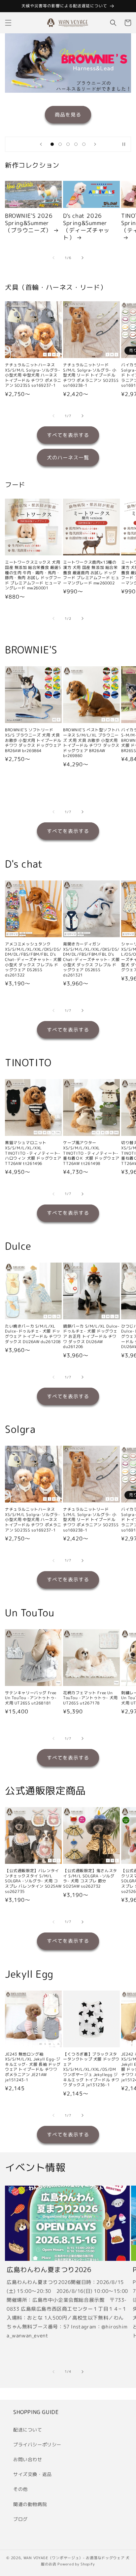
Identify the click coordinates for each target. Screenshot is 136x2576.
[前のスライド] (41, 144)
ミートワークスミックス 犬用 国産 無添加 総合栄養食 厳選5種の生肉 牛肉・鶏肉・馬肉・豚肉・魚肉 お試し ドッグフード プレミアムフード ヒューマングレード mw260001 (33, 575)
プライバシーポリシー (37, 2444)
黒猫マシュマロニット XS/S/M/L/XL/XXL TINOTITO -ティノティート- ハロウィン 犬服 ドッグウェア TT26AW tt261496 (33, 1153)
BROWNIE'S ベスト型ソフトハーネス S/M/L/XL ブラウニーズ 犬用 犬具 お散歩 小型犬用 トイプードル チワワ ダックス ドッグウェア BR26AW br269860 (91, 743)
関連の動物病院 (30, 2504)
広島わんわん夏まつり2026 (49, 2269)
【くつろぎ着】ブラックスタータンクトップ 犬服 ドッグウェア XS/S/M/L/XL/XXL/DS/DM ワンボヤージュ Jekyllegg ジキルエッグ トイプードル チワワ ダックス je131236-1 (91, 2070)
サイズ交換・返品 (33, 2474)
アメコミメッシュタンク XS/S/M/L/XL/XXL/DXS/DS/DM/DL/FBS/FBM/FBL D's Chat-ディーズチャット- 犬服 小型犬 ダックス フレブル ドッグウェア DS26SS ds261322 (33, 959)
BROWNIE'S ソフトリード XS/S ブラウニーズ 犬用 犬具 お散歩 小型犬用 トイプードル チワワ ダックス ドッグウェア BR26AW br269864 (33, 740)
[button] (8, 23)
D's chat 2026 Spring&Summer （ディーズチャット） (86, 227)
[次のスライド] (95, 144)
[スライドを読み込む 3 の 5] (68, 144)
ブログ (20, 2519)
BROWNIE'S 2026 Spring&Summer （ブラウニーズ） (29, 223)
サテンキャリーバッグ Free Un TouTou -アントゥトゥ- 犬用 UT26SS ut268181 (31, 1698)
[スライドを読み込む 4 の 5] (76, 144)
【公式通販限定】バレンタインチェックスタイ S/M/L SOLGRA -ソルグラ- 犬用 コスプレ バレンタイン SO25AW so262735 (33, 1881)
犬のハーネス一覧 (68, 458)
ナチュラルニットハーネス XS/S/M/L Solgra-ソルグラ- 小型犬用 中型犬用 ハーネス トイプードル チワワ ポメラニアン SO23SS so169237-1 (33, 375)
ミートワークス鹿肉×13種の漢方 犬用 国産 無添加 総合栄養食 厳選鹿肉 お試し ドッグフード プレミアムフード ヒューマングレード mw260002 (91, 573)
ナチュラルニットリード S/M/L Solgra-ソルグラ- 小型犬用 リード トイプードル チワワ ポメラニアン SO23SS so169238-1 (91, 375)
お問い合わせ (28, 2459)
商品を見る (68, 115)
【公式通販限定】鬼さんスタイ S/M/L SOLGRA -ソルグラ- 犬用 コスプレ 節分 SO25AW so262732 (90, 1878)
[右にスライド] (83, 258)
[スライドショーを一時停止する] (124, 144)
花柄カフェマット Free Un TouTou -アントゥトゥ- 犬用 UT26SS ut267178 (90, 1698)
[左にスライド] (53, 258)
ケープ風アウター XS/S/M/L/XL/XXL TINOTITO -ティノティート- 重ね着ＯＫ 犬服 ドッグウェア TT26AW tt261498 (91, 1153)
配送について (28, 2430)
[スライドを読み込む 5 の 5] (84, 144)
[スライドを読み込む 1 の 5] (52, 144)
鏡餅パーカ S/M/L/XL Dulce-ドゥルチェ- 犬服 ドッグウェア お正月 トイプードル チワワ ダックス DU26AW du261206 (91, 1337)
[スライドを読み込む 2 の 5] (60, 144)
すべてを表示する (68, 435)
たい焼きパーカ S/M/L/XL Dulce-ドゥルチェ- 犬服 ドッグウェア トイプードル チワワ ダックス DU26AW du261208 (33, 1334)
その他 (20, 2489)
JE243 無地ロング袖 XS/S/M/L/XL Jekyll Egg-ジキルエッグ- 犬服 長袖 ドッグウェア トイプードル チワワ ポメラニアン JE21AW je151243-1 (33, 2067)
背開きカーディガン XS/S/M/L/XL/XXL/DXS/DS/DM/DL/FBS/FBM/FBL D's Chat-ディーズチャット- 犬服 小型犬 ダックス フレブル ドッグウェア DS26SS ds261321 (91, 959)
